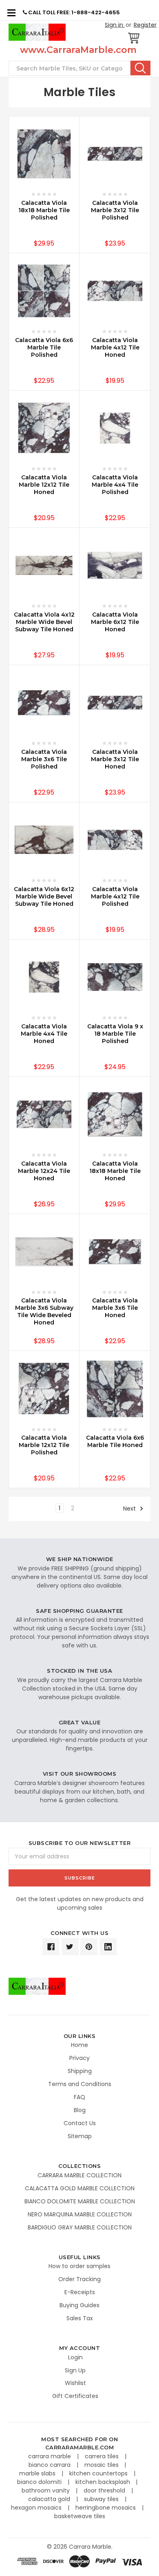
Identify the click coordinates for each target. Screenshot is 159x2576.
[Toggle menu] (11, 12)
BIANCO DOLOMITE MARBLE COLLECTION (80, 2201)
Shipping (80, 2071)
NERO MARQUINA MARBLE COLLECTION (80, 2214)
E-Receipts (80, 2292)
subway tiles (102, 2499)
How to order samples (79, 2266)
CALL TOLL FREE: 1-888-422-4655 (73, 12)
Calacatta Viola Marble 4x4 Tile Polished (115, 485)
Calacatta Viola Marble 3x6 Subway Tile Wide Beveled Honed (44, 1311)
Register (145, 25)
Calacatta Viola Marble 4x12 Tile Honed (115, 347)
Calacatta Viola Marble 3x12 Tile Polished (115, 210)
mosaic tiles (102, 2465)
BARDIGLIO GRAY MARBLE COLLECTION (80, 2227)
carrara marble (50, 2456)
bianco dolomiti (40, 2482)
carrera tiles (103, 2456)
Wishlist (75, 2383)
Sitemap (80, 2136)
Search (140, 68)
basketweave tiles (80, 2516)
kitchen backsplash (104, 2482)
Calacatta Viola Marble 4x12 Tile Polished (115, 896)
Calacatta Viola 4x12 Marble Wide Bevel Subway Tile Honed (44, 622)
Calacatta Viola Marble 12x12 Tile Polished (44, 1445)
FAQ (79, 2097)
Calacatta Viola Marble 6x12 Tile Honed (115, 622)
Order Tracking (79, 2279)
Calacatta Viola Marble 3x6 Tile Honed (115, 1308)
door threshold (105, 2490)
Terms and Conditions (80, 2084)
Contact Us (80, 2123)
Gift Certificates (75, 2396)
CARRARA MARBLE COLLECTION (79, 2175)
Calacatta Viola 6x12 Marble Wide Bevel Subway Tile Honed (44, 896)
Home (79, 2045)
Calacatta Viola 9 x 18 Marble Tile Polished (115, 1034)
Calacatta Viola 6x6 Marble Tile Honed (115, 1441)
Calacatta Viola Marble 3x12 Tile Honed (115, 759)
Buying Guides (79, 2305)
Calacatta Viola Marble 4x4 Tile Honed (44, 1034)
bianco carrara (50, 2465)
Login (75, 2357)
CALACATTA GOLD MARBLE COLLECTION (80, 2188)
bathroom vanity (46, 2490)
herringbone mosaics (106, 2508)
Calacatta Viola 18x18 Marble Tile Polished (44, 210)
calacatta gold (50, 2499)
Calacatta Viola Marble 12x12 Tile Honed (44, 485)
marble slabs (38, 2473)
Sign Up (75, 2370)
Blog (80, 2110)
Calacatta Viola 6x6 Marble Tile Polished (44, 347)
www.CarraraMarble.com (78, 50)
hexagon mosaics (37, 2508)
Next (130, 1509)
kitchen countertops (99, 2473)
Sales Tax (80, 2318)
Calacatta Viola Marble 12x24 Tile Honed (44, 1171)
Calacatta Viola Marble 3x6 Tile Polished (44, 759)
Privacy (79, 2058)
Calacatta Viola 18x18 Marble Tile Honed (115, 1171)
